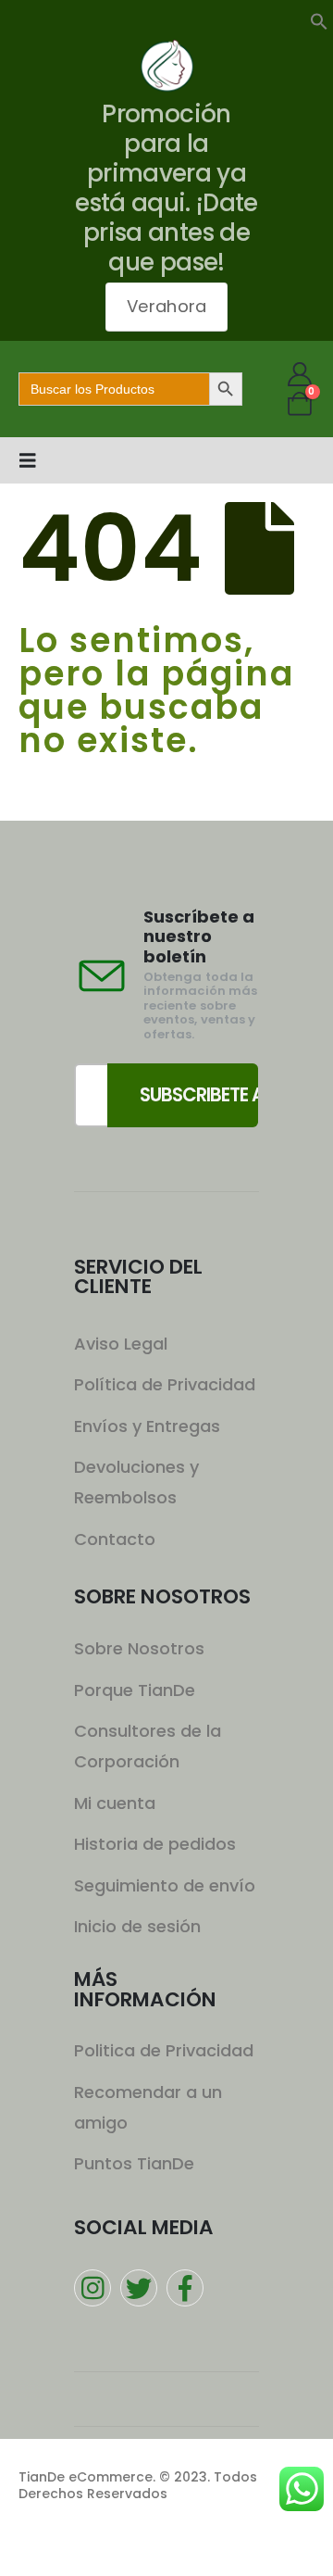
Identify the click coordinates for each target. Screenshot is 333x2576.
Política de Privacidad (165, 1384)
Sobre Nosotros (139, 1648)
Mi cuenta (115, 1803)
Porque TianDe (135, 1690)
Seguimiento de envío (165, 1885)
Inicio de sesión (137, 1926)
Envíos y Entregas (147, 1426)
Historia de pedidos (155, 1844)
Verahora (166, 306)
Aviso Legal (121, 1344)
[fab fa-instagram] (92, 2288)
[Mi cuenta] (300, 374)
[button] (319, 19)
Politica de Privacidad (164, 2050)
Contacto (115, 1539)
